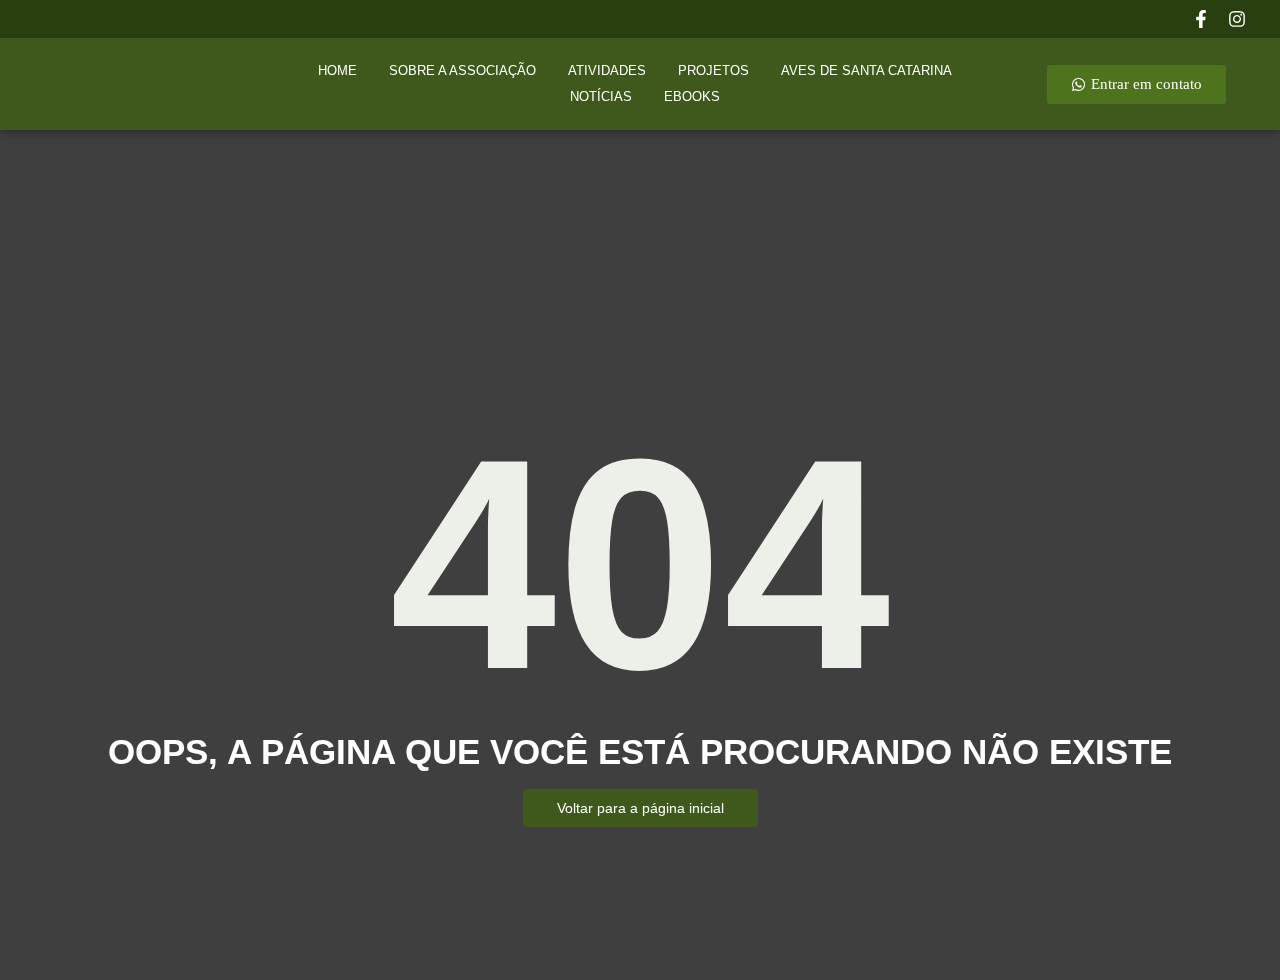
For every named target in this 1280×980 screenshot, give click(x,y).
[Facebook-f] (1201, 19)
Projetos (713, 70)
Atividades (607, 70)
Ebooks (692, 96)
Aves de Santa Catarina (866, 70)
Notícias (601, 96)
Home (337, 70)
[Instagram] (1237, 19)
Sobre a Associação (462, 70)
